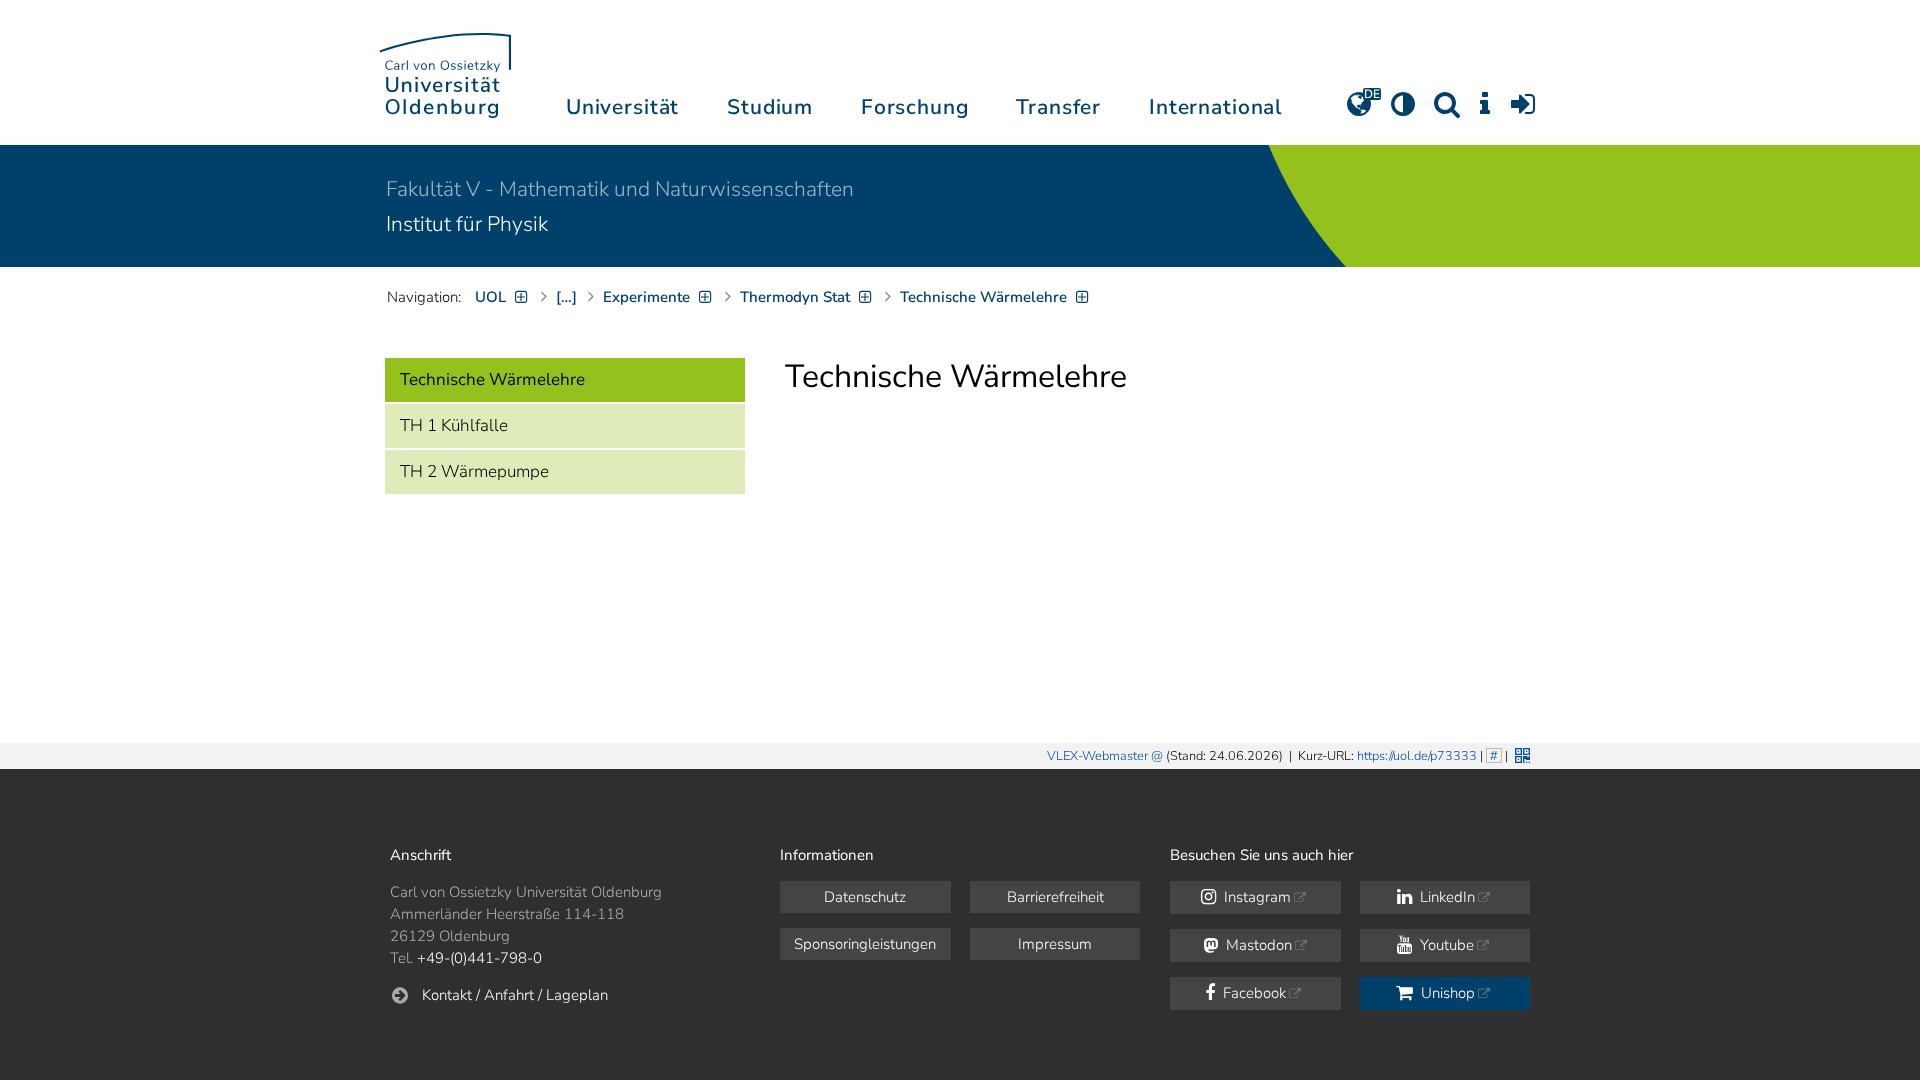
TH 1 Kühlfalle (454, 425)
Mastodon (1257, 945)
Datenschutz (865, 897)
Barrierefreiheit (1055, 897)
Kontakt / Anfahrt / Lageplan (515, 995)
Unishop (1446, 993)
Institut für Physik (467, 224)
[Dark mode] (1403, 111)
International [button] (1215, 107)
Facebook (1252, 993)
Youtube (1445, 945)
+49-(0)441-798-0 (479, 958)
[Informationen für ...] (1485, 111)
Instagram (1255, 897)
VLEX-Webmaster (1097, 756)
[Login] (1523, 111)
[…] (566, 297)
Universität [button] (622, 107)
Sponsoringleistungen (865, 944)
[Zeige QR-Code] (1520, 753)
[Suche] (1447, 111)
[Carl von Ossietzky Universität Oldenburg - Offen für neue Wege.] (445, 72)
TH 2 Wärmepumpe (474, 471)
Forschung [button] (915, 107)
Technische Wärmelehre (492, 379)
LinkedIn (1445, 897)
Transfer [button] (1058, 107)
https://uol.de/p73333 (1417, 756)
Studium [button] (770, 107)
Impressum (1055, 944)
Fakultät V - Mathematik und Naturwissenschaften (620, 189)
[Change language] (1359, 111)
